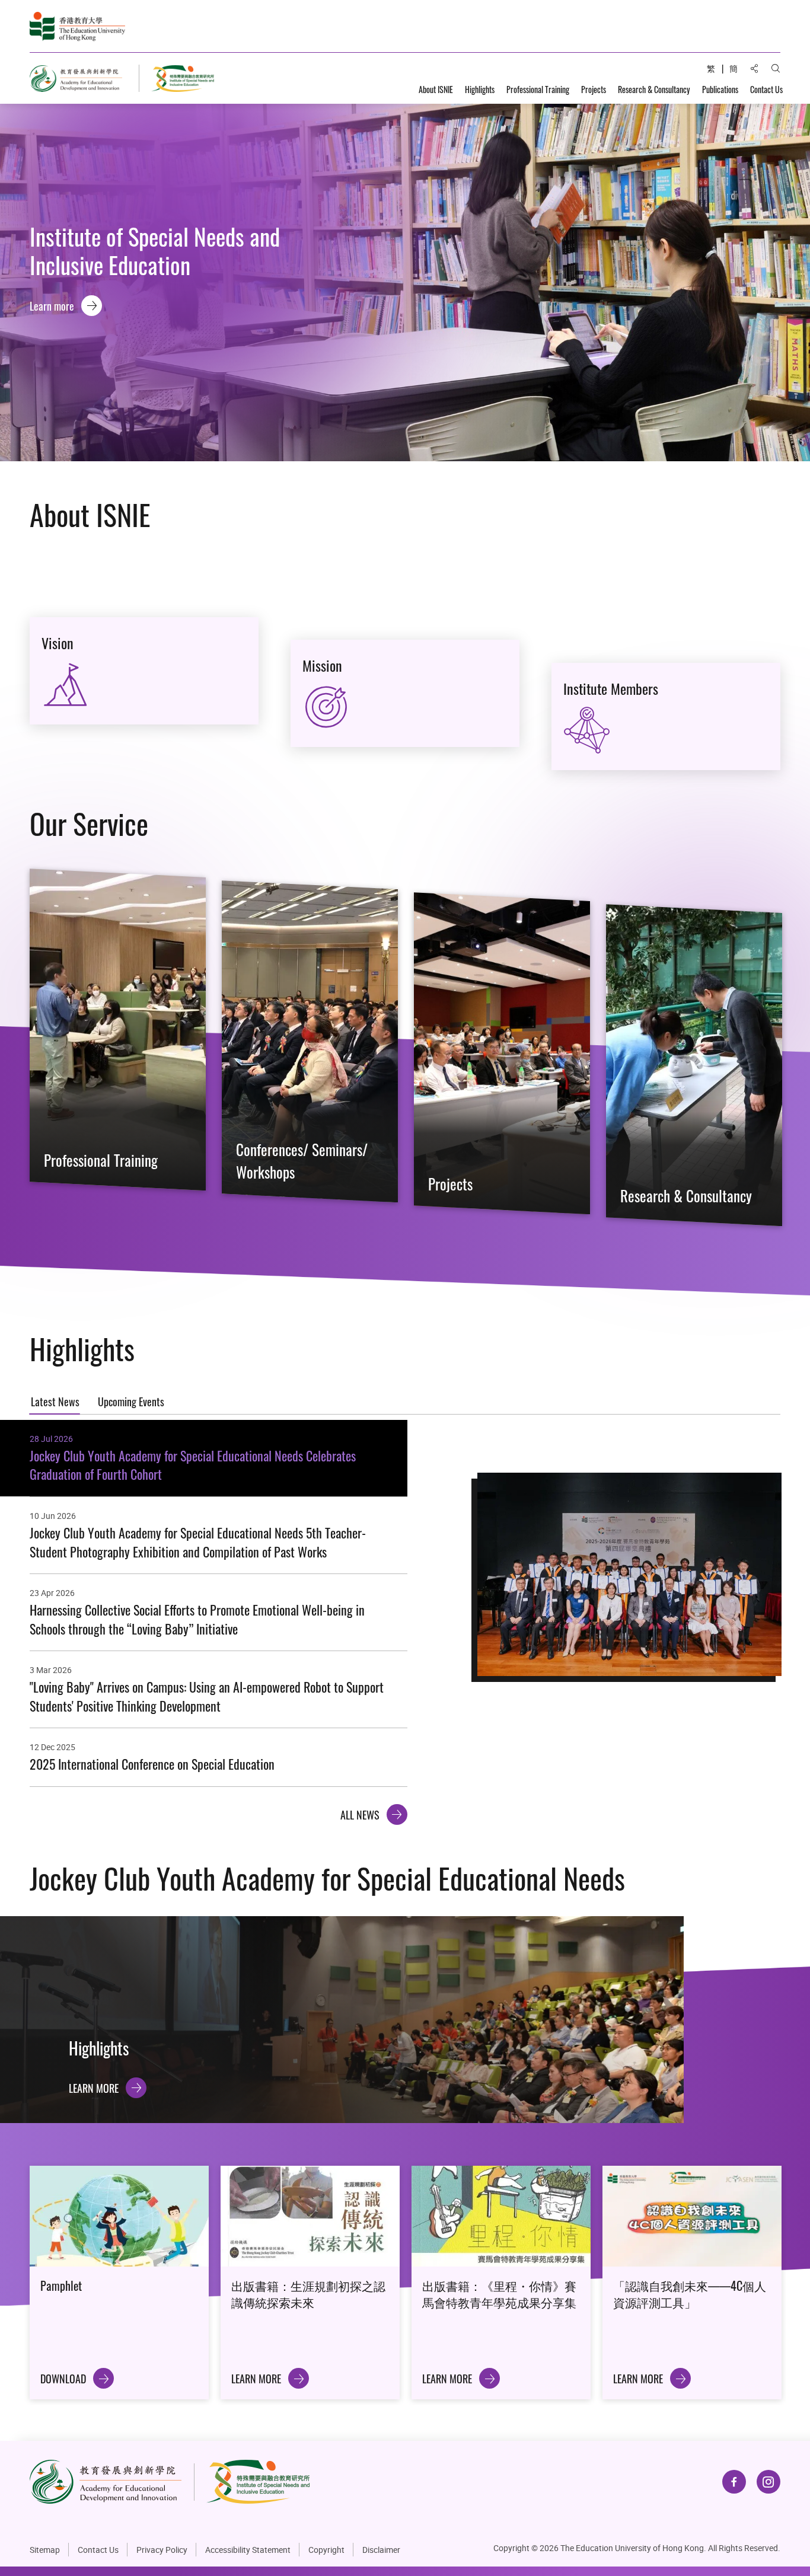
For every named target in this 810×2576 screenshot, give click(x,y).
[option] (405, 283)
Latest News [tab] (55, 1401)
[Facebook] (734, 2482)
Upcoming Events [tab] (131, 1401)
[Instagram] (768, 2482)
